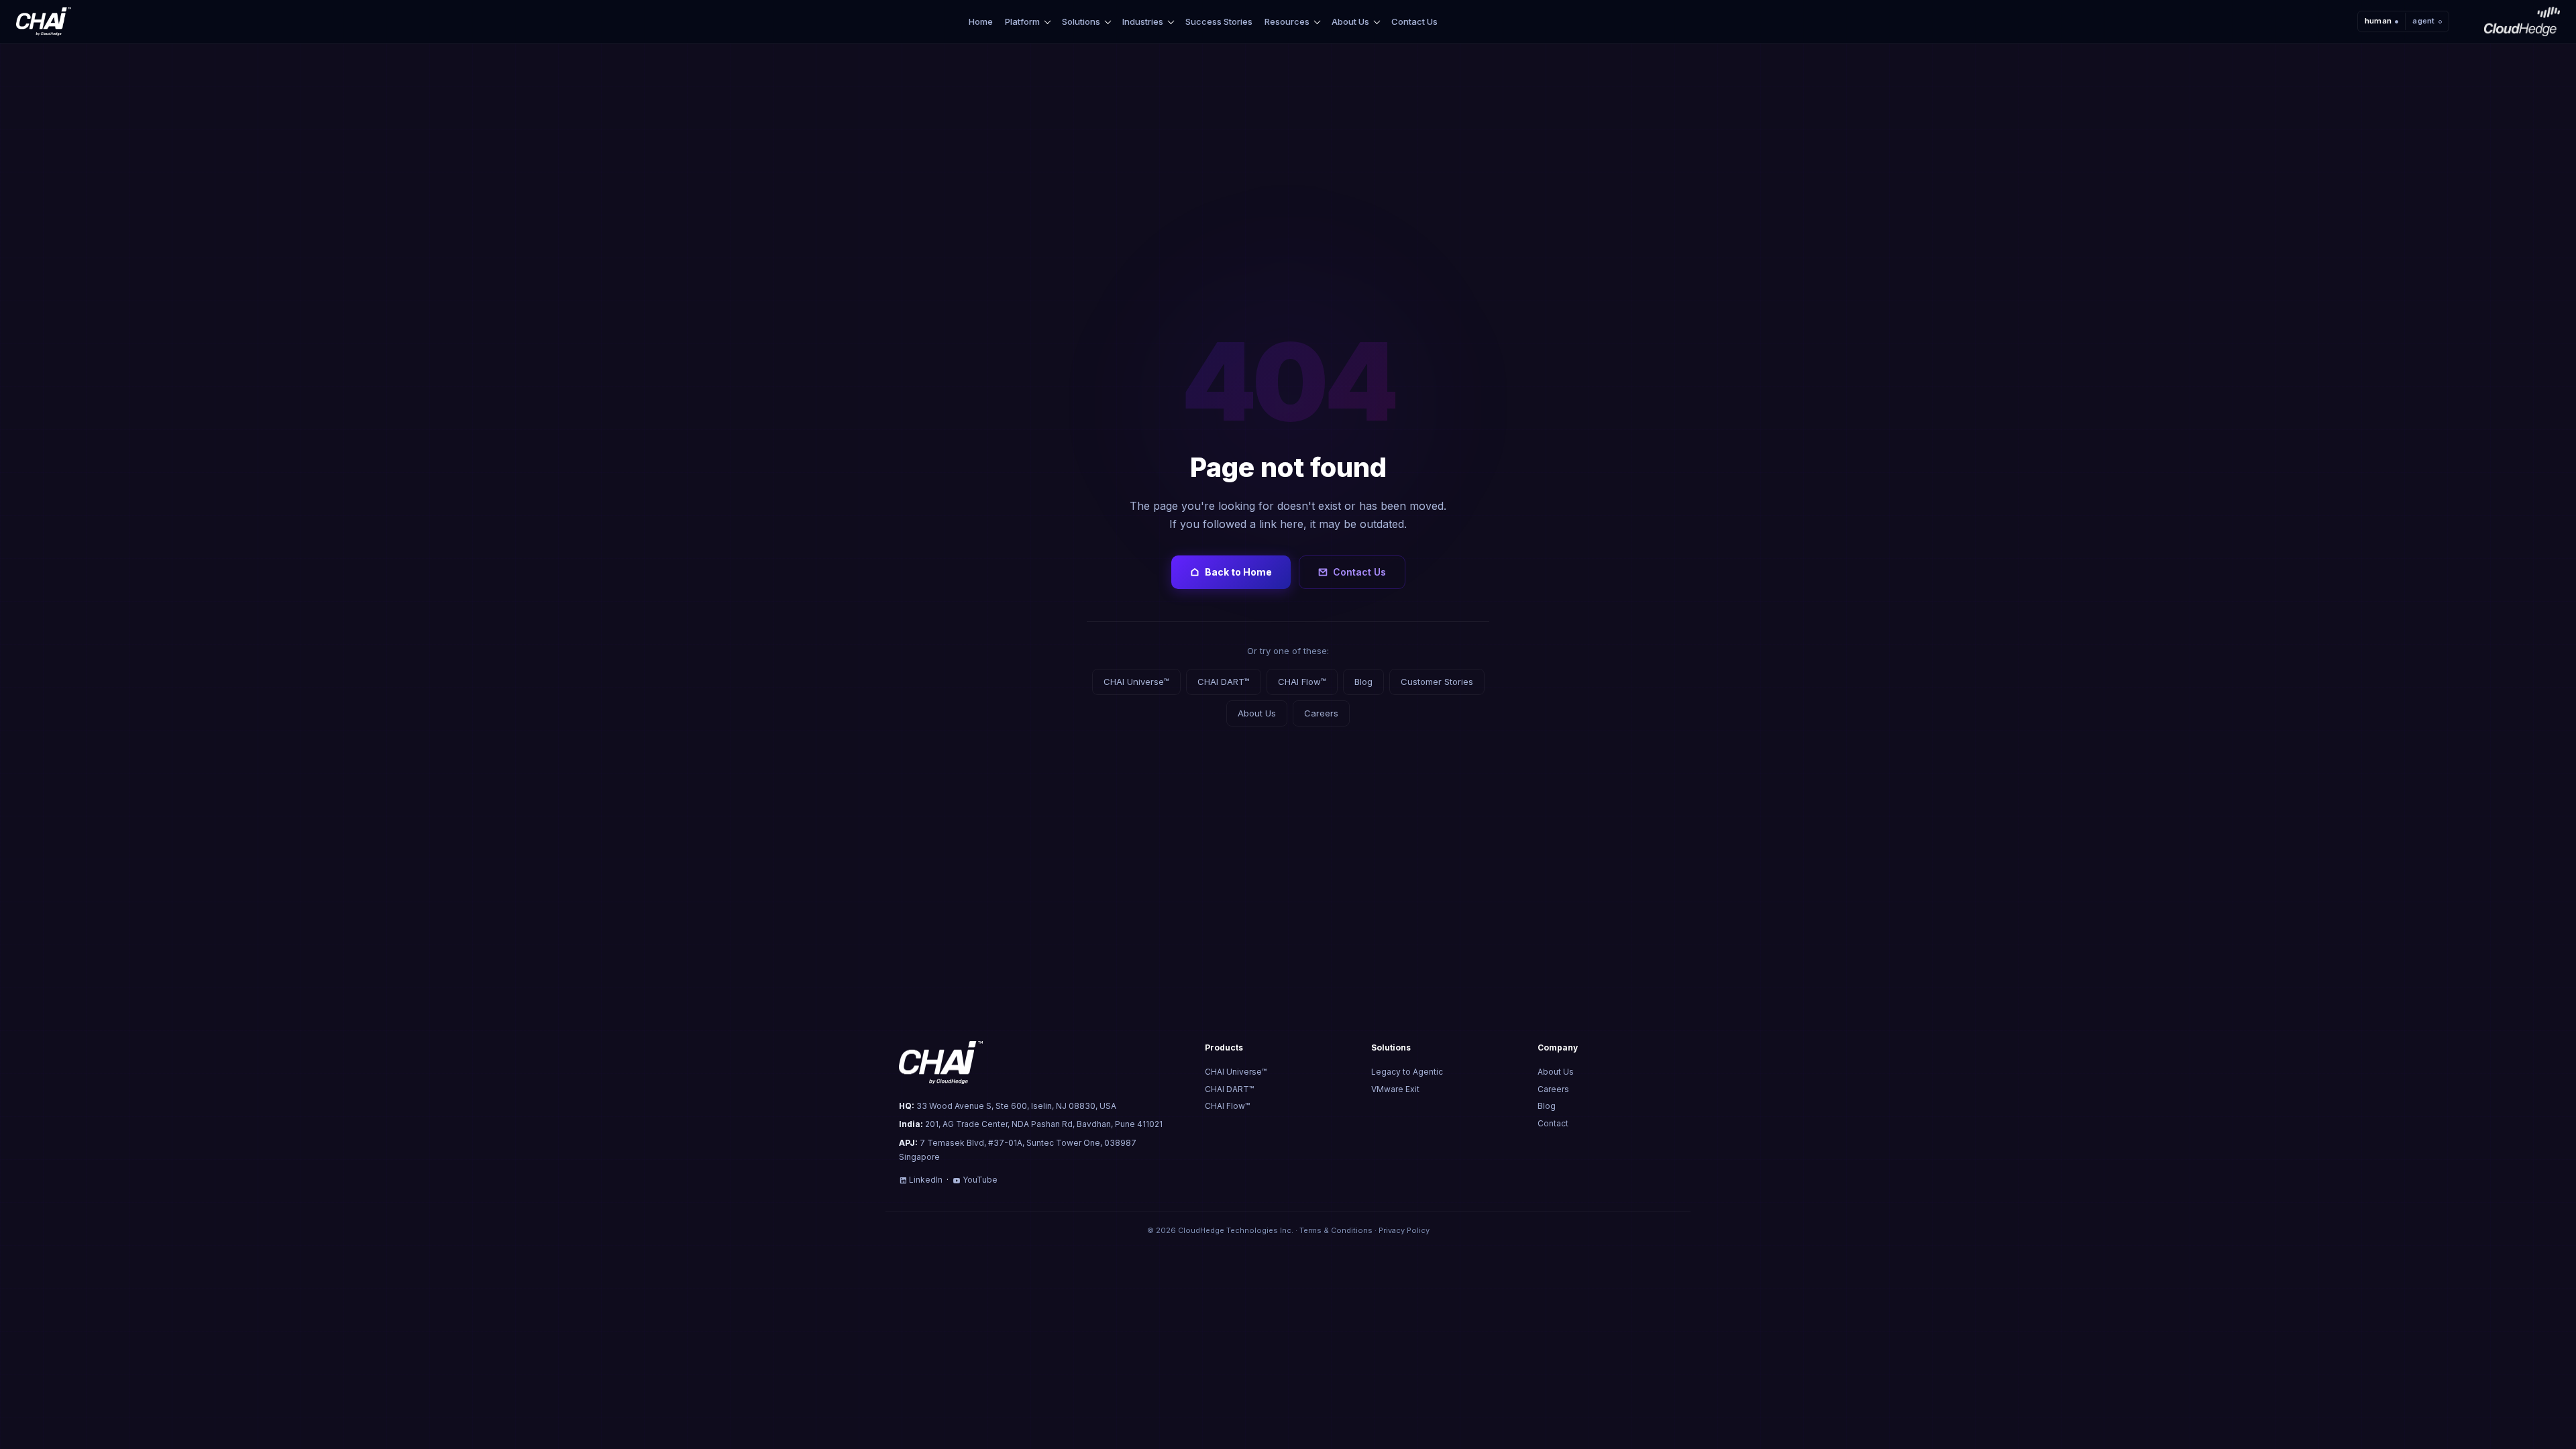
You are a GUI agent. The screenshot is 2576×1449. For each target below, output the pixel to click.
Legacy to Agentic (1407, 1072)
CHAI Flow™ (1302, 682)
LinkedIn (926, 1180)
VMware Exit (1395, 1089)
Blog (1363, 682)
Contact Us (1414, 21)
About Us (1350, 22)
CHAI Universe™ (1136, 682)
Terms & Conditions (1336, 1230)
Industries (1143, 22)
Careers (1321, 713)
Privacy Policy (1404, 1230)
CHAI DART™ (1224, 682)
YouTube (980, 1180)
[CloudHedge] (2522, 21)
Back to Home (1238, 572)
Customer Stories (1437, 682)
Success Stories (1219, 21)
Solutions (1081, 22)
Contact (1553, 1123)
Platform (1022, 22)
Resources (1287, 22)
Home (981, 21)
